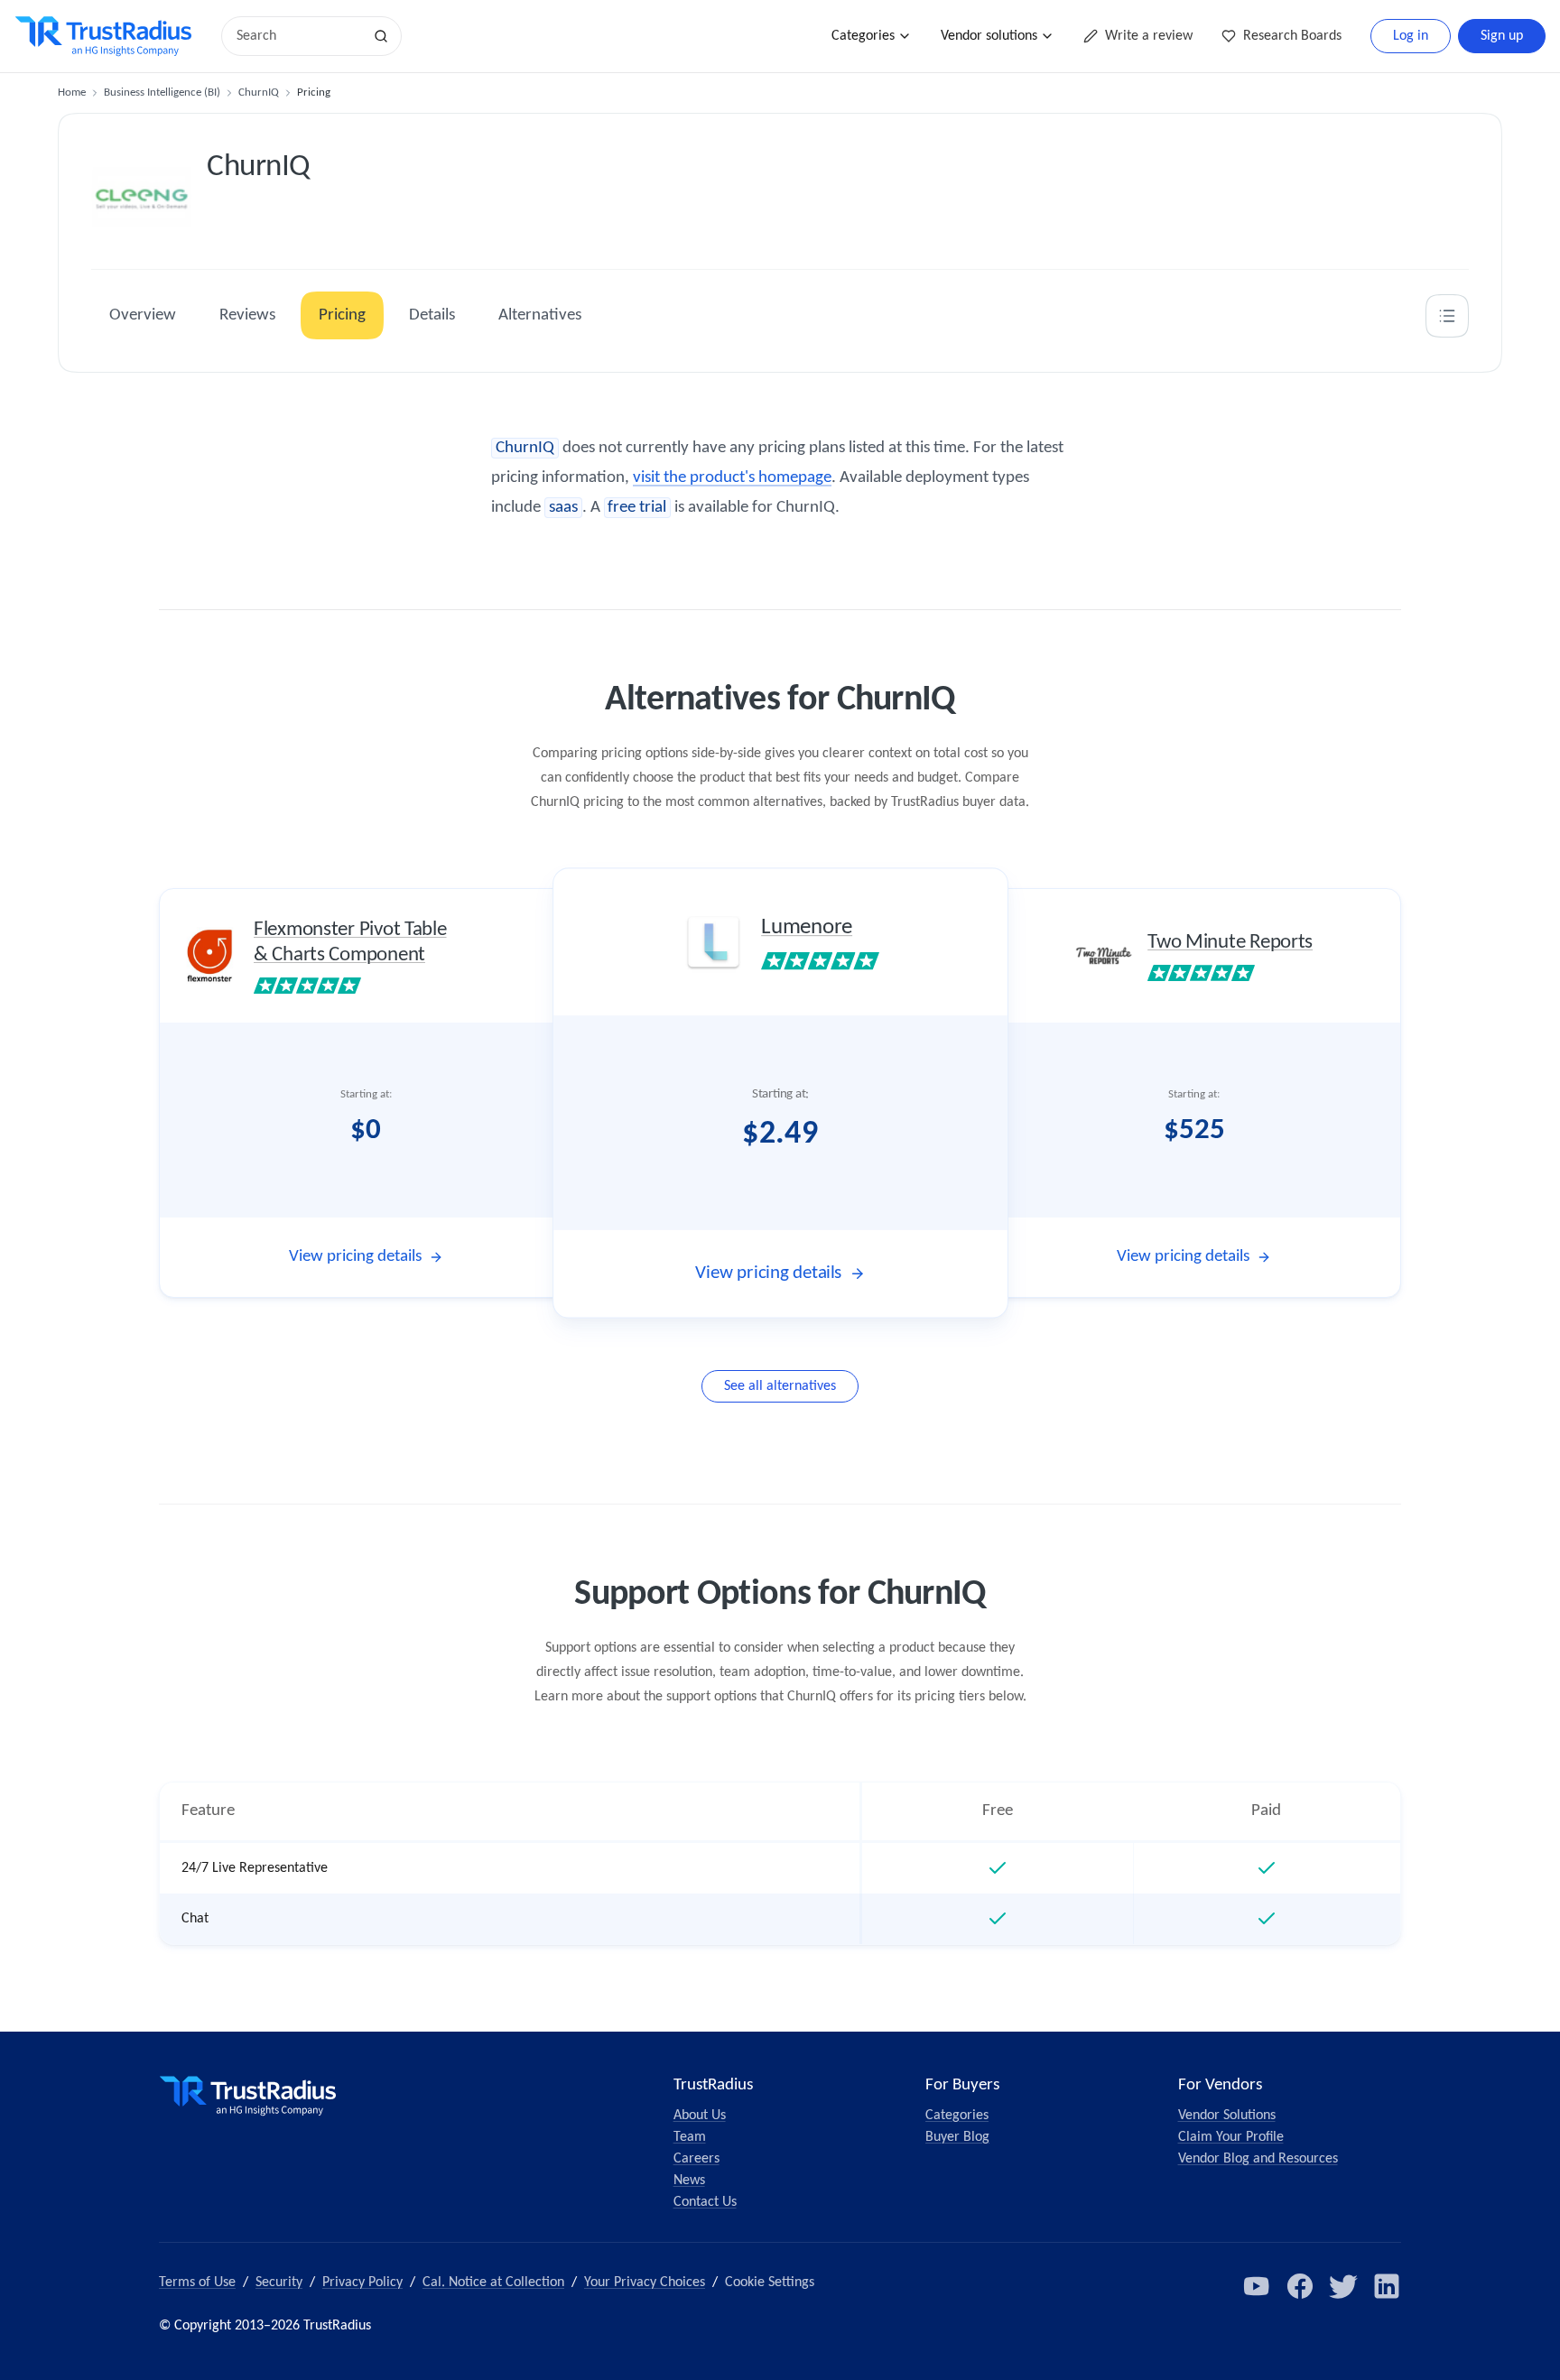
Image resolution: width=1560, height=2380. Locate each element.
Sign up (1502, 36)
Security (279, 2283)
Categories (863, 36)
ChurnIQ (259, 93)
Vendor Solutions (1227, 2116)
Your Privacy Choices (645, 2283)
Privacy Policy (362, 2283)
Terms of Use (197, 2283)
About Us (700, 2116)
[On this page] (1447, 316)
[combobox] (298, 36)
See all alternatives (780, 1386)
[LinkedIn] (1387, 2286)
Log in (1411, 36)
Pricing (342, 315)
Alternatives (540, 315)
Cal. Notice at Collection (493, 2283)
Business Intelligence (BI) (162, 93)
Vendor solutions (989, 36)
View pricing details (355, 1257)
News (689, 2181)
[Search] (381, 36)
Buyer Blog (957, 2137)
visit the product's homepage (732, 478)
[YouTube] (1257, 2286)
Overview (143, 315)
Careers (696, 2159)
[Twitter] (1343, 2286)
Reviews (247, 315)
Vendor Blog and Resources (1258, 2159)
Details (432, 315)
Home (72, 93)
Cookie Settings (770, 2283)
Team (690, 2137)
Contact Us (705, 2202)
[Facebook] (1300, 2286)
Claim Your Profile (1231, 2137)
